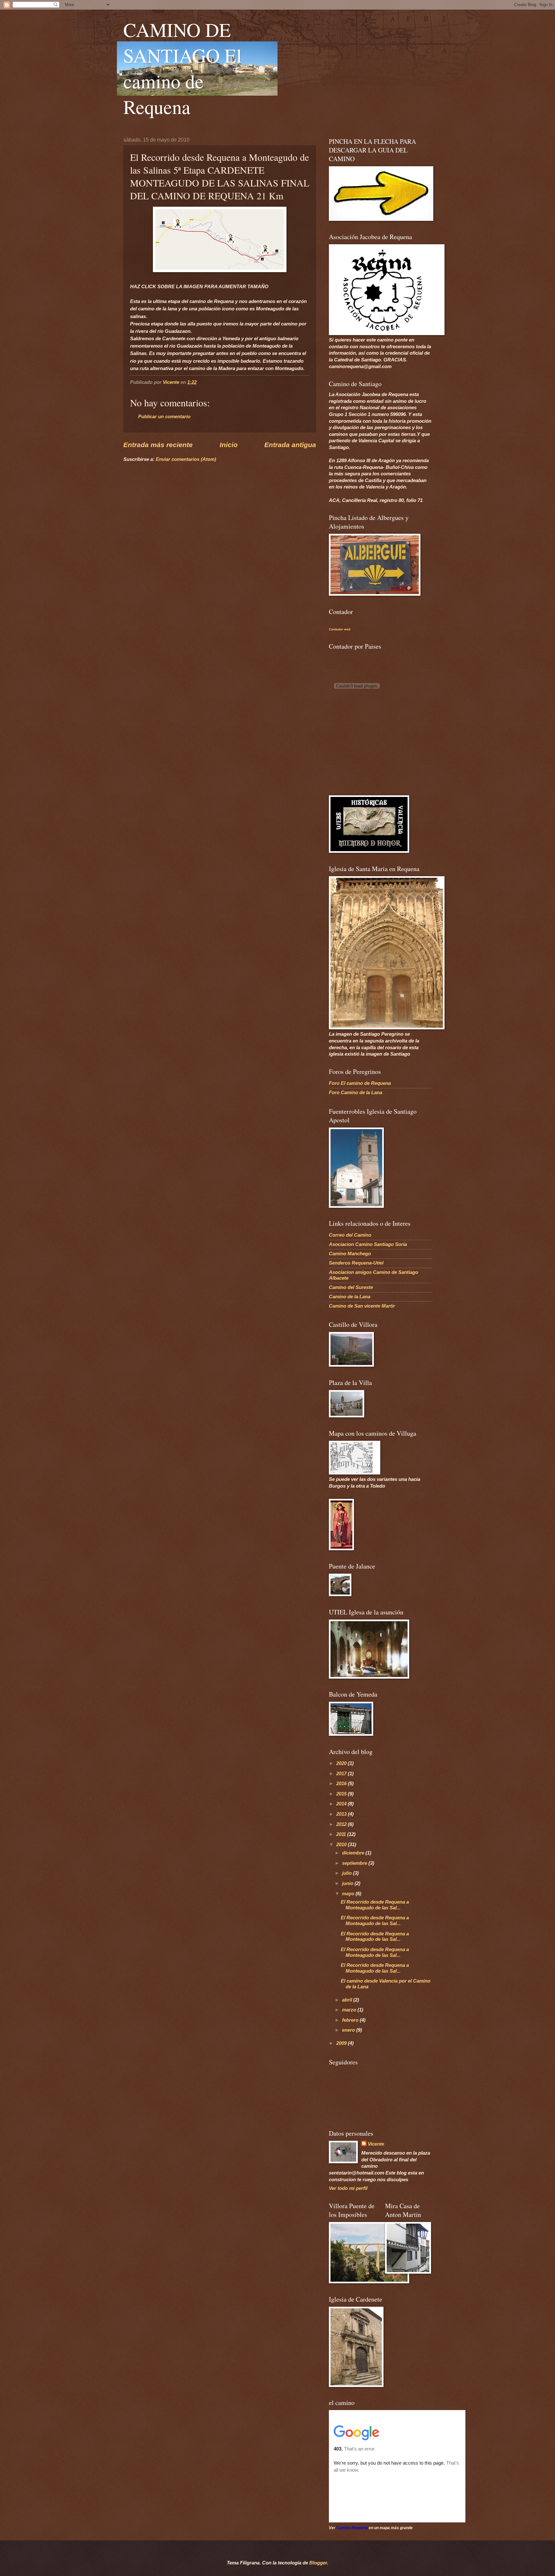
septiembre (355, 1863)
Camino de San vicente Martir (362, 1306)
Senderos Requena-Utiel (356, 1263)
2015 (342, 1794)
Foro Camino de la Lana (356, 1093)
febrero (351, 2020)
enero (349, 2030)
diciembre (354, 1853)
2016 (342, 1784)
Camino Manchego (350, 1254)
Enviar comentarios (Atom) (186, 459)
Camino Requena (352, 2528)
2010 (342, 1845)
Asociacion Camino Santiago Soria (368, 1244)
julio (348, 1873)
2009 (342, 2043)
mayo (349, 1894)
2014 (342, 1804)
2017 (342, 1774)
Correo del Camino (350, 1235)
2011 (342, 1834)
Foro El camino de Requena (360, 1083)
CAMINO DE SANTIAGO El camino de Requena (183, 68)
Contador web (340, 629)
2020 (342, 1763)
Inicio (229, 445)
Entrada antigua (290, 445)
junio (348, 1883)
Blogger (318, 2563)
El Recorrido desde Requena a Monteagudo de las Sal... (375, 1905)
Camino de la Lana (350, 1297)
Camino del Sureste (351, 1287)
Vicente (376, 2144)
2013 (342, 1814)
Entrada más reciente (158, 445)
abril (348, 2000)
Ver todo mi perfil (348, 2188)
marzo (350, 2010)
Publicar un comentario (164, 417)
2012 (342, 1824)
